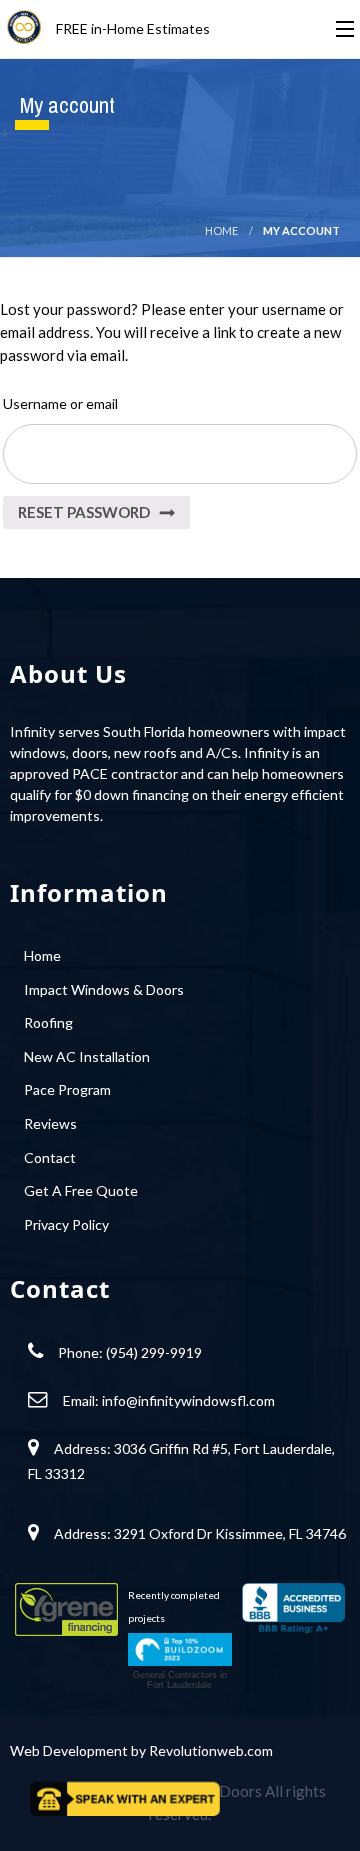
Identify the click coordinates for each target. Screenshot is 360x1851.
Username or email (60, 403)
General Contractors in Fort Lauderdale (180, 1680)
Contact (50, 1157)
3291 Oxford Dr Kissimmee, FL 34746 (230, 1533)
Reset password (84, 512)
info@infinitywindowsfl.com (188, 1400)
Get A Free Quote (81, 1190)
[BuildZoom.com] (179, 1649)
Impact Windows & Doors (104, 989)
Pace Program (67, 1089)
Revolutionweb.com (211, 1750)
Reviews (50, 1123)
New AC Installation (87, 1056)
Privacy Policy (66, 1224)
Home (221, 230)
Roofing (48, 1022)
